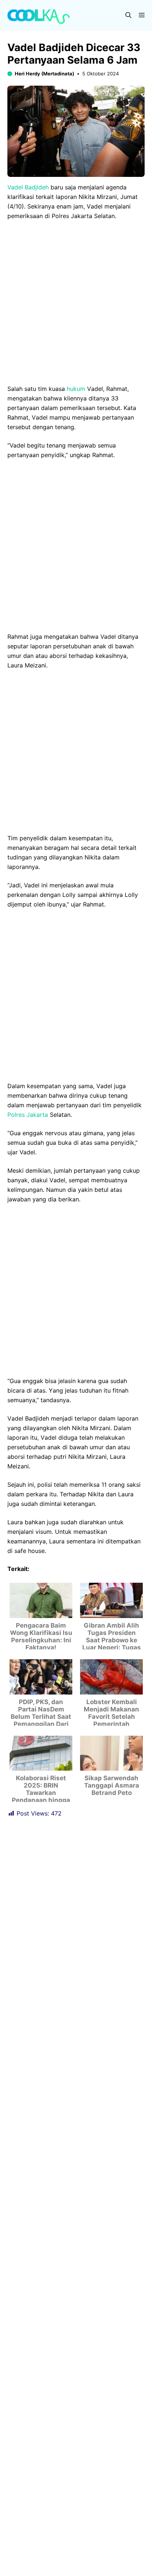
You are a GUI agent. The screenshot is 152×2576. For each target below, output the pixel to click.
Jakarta (37, 1093)
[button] (128, 15)
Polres (16, 1093)
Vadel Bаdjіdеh (28, 187)
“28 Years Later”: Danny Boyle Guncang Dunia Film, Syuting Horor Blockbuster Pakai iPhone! (70, 2525)
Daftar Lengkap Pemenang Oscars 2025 (72, 2550)
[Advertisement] (76, 305)
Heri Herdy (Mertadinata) (44, 74)
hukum (76, 389)
